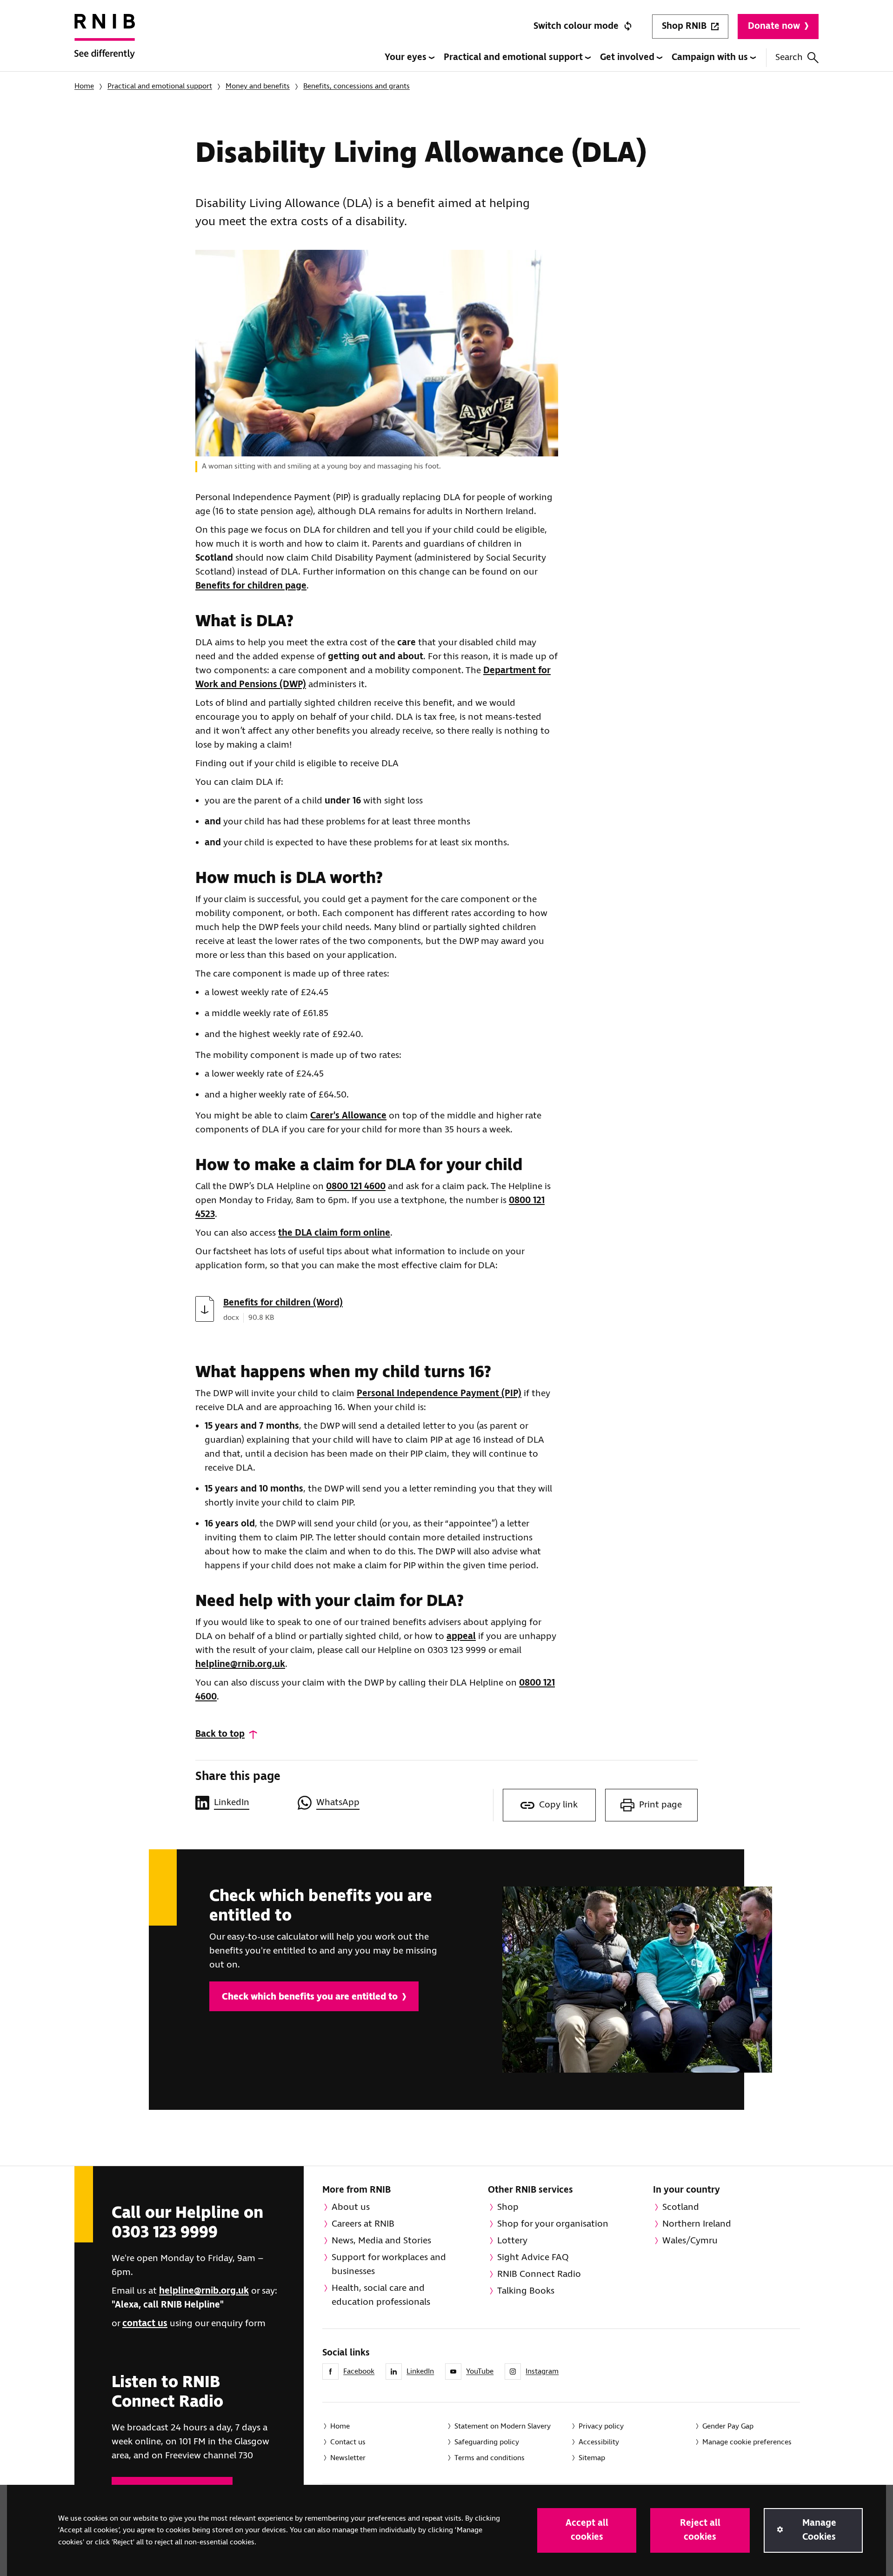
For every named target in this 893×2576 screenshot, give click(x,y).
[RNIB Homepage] (105, 43)
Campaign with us (711, 57)
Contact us (348, 2442)
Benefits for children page (251, 586)
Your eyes (407, 57)
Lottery (512, 2241)
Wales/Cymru (690, 2241)
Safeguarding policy (487, 2442)
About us (351, 2207)
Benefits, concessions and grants (357, 86)
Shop (508, 2207)
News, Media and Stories (381, 2241)
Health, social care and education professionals (381, 2295)
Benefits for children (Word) (283, 1303)
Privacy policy (601, 2426)
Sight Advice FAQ (533, 2258)
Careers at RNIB (363, 2224)
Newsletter (348, 2458)
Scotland (681, 2207)
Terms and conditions (490, 2458)
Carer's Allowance (348, 1116)
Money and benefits (258, 86)
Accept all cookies (587, 2530)
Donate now (774, 26)
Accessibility (599, 2442)
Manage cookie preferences (747, 2442)
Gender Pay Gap (728, 2426)
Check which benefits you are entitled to (310, 1997)
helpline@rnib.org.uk (240, 1664)
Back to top (220, 1734)
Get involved (628, 57)
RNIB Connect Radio (539, 2274)
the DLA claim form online (334, 1233)
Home (84, 86)
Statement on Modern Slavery (503, 2426)
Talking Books (526, 2291)
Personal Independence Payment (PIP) (439, 1394)
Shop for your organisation (553, 2224)
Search (789, 57)
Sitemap (592, 2458)
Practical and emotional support (514, 57)
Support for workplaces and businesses (389, 2265)
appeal (461, 1636)
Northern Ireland (697, 2224)
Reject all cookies (700, 2530)
